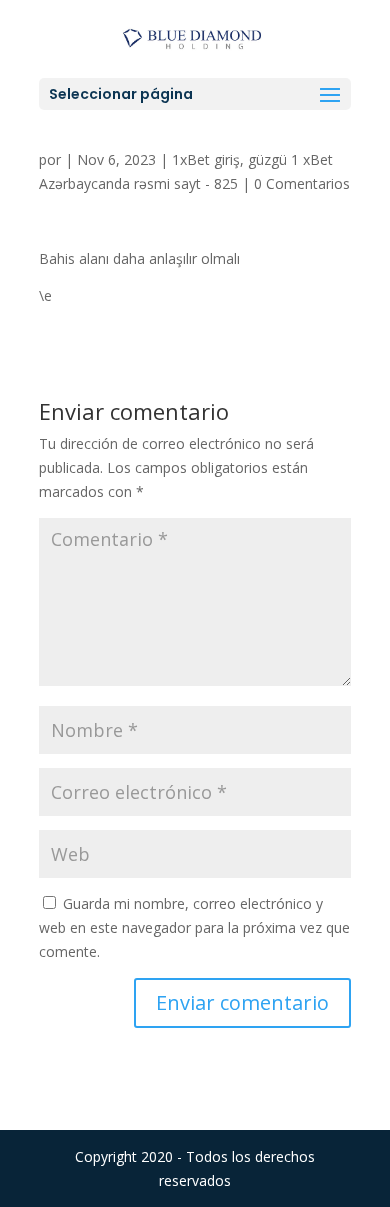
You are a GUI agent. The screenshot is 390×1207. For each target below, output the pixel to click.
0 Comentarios (302, 183)
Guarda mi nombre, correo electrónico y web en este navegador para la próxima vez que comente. (194, 927)
